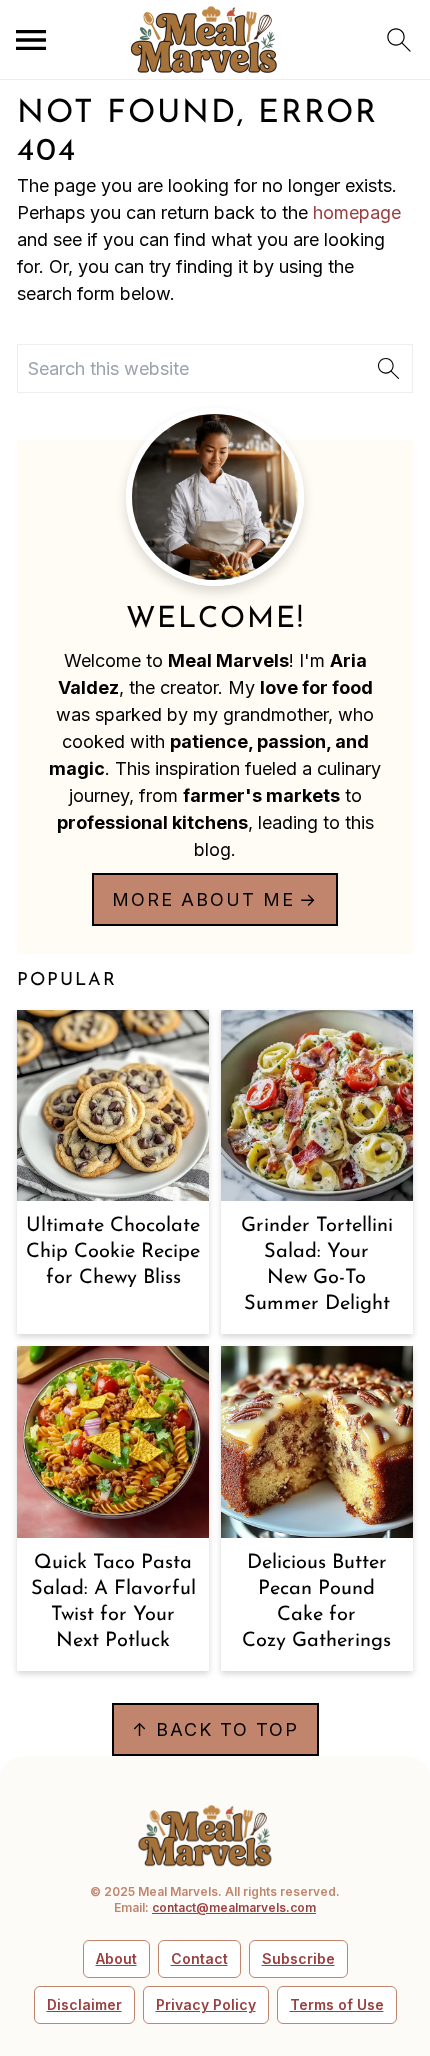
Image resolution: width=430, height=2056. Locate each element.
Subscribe (298, 1958)
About (116, 1958)
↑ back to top (215, 1729)
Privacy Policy (206, 2004)
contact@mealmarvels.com (234, 1907)
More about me (203, 899)
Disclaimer (84, 2004)
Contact (199, 1958)
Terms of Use (337, 2004)
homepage (357, 212)
